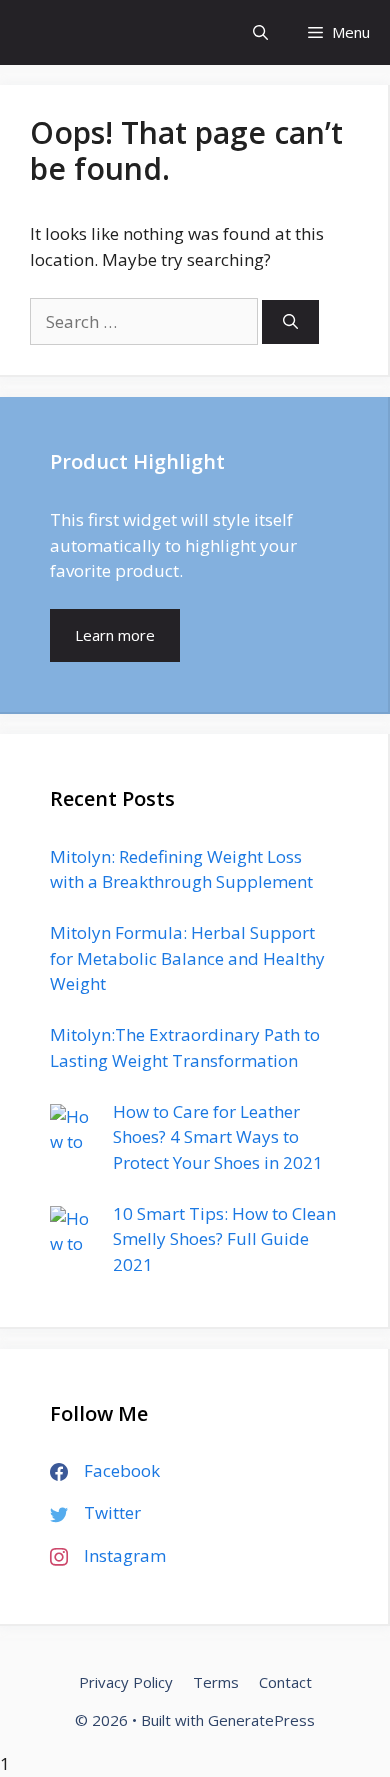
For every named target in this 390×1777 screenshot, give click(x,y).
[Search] (290, 322)
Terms (216, 1682)
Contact (285, 1682)
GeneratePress (261, 1720)
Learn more (115, 635)
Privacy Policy (126, 1682)
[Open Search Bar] (260, 32)
